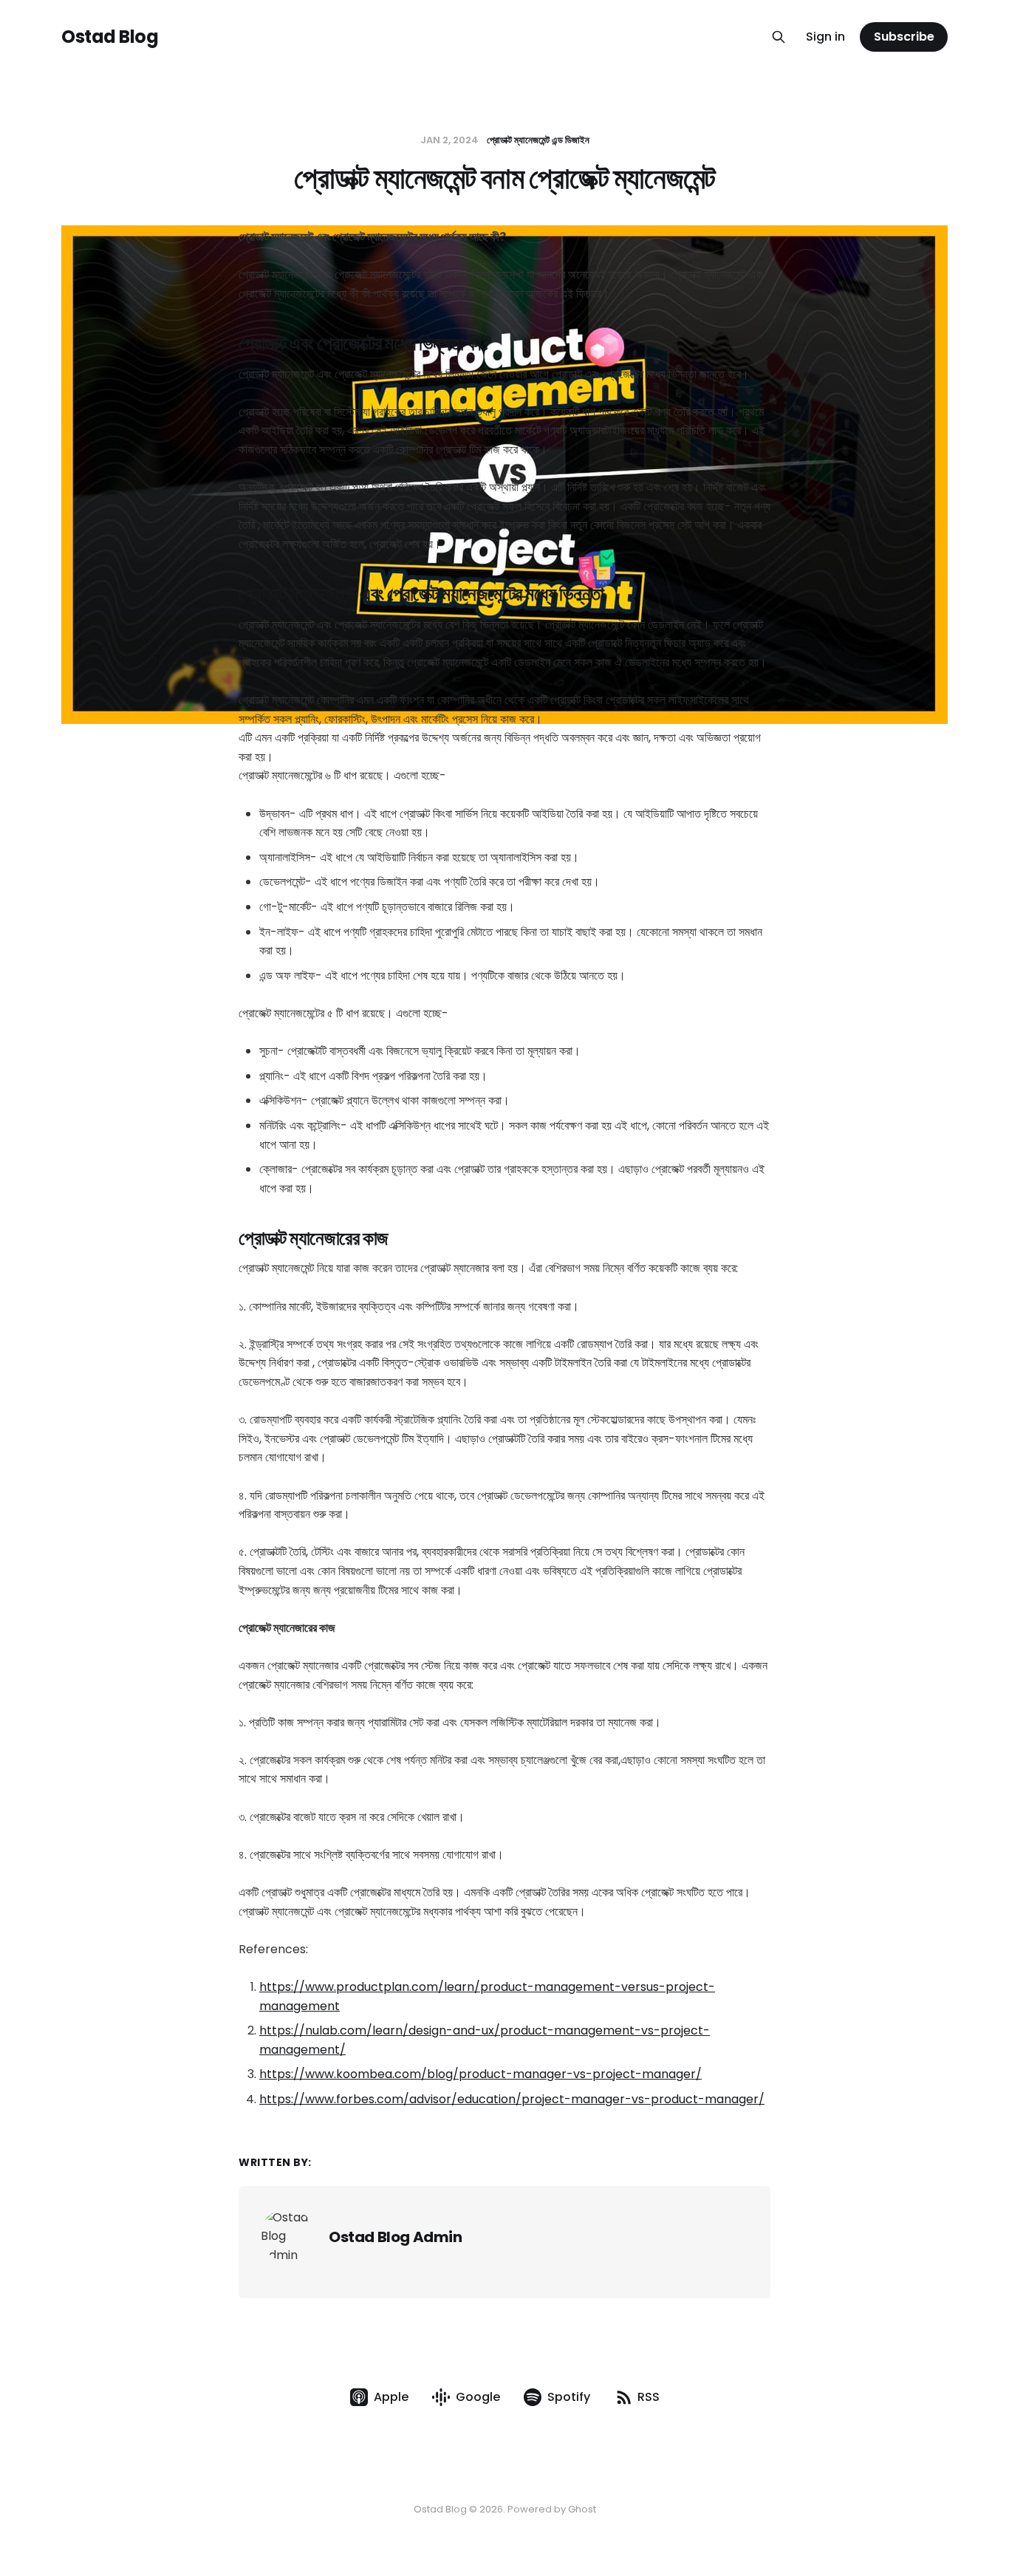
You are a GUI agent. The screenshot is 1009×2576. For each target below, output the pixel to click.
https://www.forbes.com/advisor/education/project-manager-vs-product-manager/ (512, 2099)
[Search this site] (779, 37)
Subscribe (904, 37)
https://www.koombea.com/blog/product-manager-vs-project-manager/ (480, 2074)
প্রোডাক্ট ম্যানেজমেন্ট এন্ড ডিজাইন (538, 140)
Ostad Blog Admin (396, 2237)
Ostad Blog (110, 37)
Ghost (582, 2509)
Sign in (825, 37)
